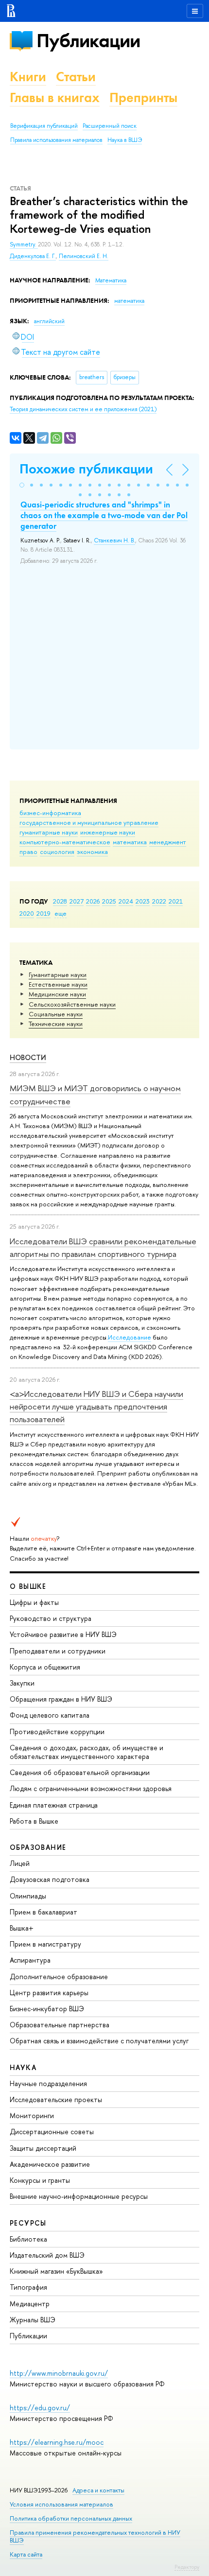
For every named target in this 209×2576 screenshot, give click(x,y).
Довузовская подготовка (50, 1879)
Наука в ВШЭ (125, 140)
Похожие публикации (86, 469)
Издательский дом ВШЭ (47, 2255)
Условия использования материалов (61, 2504)
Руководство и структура (51, 1618)
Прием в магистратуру (45, 1944)
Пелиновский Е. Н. (84, 256)
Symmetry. (24, 244)
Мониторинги (32, 2115)
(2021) (83, 409)
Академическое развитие (50, 2164)
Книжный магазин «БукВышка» (56, 2271)
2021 (176, 901)
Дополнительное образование (59, 1976)
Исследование (130, 1337)
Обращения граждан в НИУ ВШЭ (61, 1699)
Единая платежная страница (54, 1805)
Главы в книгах (55, 97)
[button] (22, 485)
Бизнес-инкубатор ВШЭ (47, 2009)
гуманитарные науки (49, 832)
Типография (28, 2287)
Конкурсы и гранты (40, 2180)
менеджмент (168, 842)
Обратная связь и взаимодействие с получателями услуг (99, 2041)
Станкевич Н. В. (114, 540)
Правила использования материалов (56, 140)
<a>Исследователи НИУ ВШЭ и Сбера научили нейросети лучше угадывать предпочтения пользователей (96, 1407)
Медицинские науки (57, 994)
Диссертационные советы (52, 2132)
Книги (28, 77)
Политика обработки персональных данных (71, 2518)
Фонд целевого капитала (50, 1715)
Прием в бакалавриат (44, 1912)
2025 (109, 901)
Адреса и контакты (98, 2490)
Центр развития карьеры (49, 1993)
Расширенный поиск (110, 126)
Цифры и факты (34, 1602)
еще (61, 913)
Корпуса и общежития (45, 1667)
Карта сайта (26, 2554)
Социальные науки (56, 1014)
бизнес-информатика (50, 813)
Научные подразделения (48, 2083)
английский (49, 321)
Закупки (22, 1683)
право (28, 852)
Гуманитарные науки (58, 975)
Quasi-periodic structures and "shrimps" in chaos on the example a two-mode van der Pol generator (104, 515)
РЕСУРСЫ (28, 2223)
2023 (143, 901)
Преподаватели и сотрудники (58, 1651)
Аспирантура (30, 1960)
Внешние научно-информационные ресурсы (79, 2196)
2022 (159, 901)
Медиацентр (30, 2304)
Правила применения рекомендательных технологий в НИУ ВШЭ (95, 2536)
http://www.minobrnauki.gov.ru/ (59, 2373)
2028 (60, 901)
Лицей (20, 1863)
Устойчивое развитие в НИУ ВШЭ (63, 1634)
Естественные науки (58, 984)
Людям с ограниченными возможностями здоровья (91, 1788)
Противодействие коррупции (57, 1732)
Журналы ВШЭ (33, 2320)
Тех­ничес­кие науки (56, 1024)
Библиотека (28, 2239)
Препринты (143, 97)
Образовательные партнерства (60, 2025)
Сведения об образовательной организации (80, 1772)
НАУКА (23, 2067)
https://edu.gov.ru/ (40, 2408)
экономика (92, 852)
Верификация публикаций (44, 126)
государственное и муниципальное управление (89, 822)
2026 (93, 901)
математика (130, 842)
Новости (28, 1057)
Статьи (76, 77)
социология (57, 852)
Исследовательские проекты (56, 2099)
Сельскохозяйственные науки (72, 1004)
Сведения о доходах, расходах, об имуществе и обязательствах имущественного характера (87, 1752)
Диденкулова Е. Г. (33, 256)
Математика (111, 280)
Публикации (88, 41)
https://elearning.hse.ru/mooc (57, 2442)
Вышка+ (22, 1928)
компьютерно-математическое (65, 842)
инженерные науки (108, 832)
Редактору (187, 2567)
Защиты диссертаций (43, 2148)
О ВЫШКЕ (28, 1586)
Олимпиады (28, 1896)
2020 (27, 913)
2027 (77, 901)
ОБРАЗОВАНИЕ (38, 1847)
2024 (126, 901)
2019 (44, 913)
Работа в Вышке (34, 1821)
